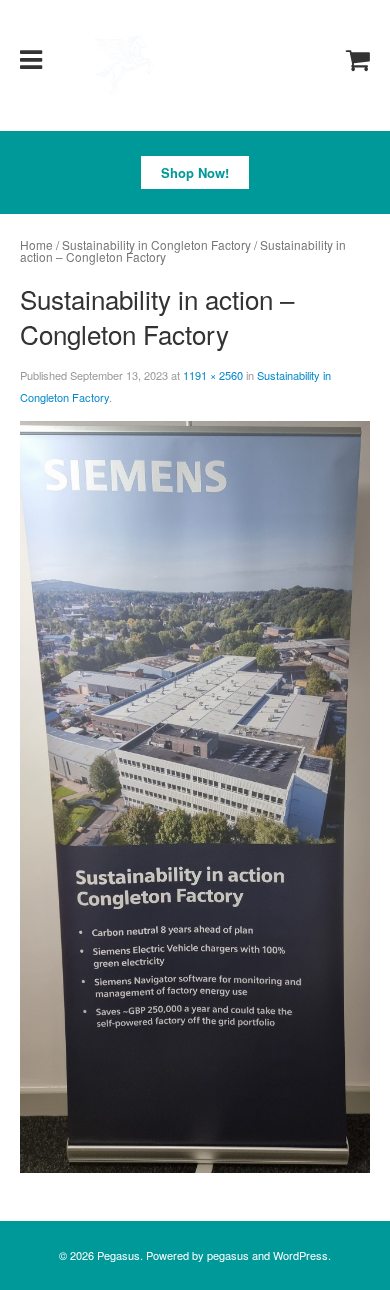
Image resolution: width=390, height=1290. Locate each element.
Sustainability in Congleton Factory (156, 244)
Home (36, 244)
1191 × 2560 (213, 375)
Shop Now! (195, 172)
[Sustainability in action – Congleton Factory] (195, 795)
